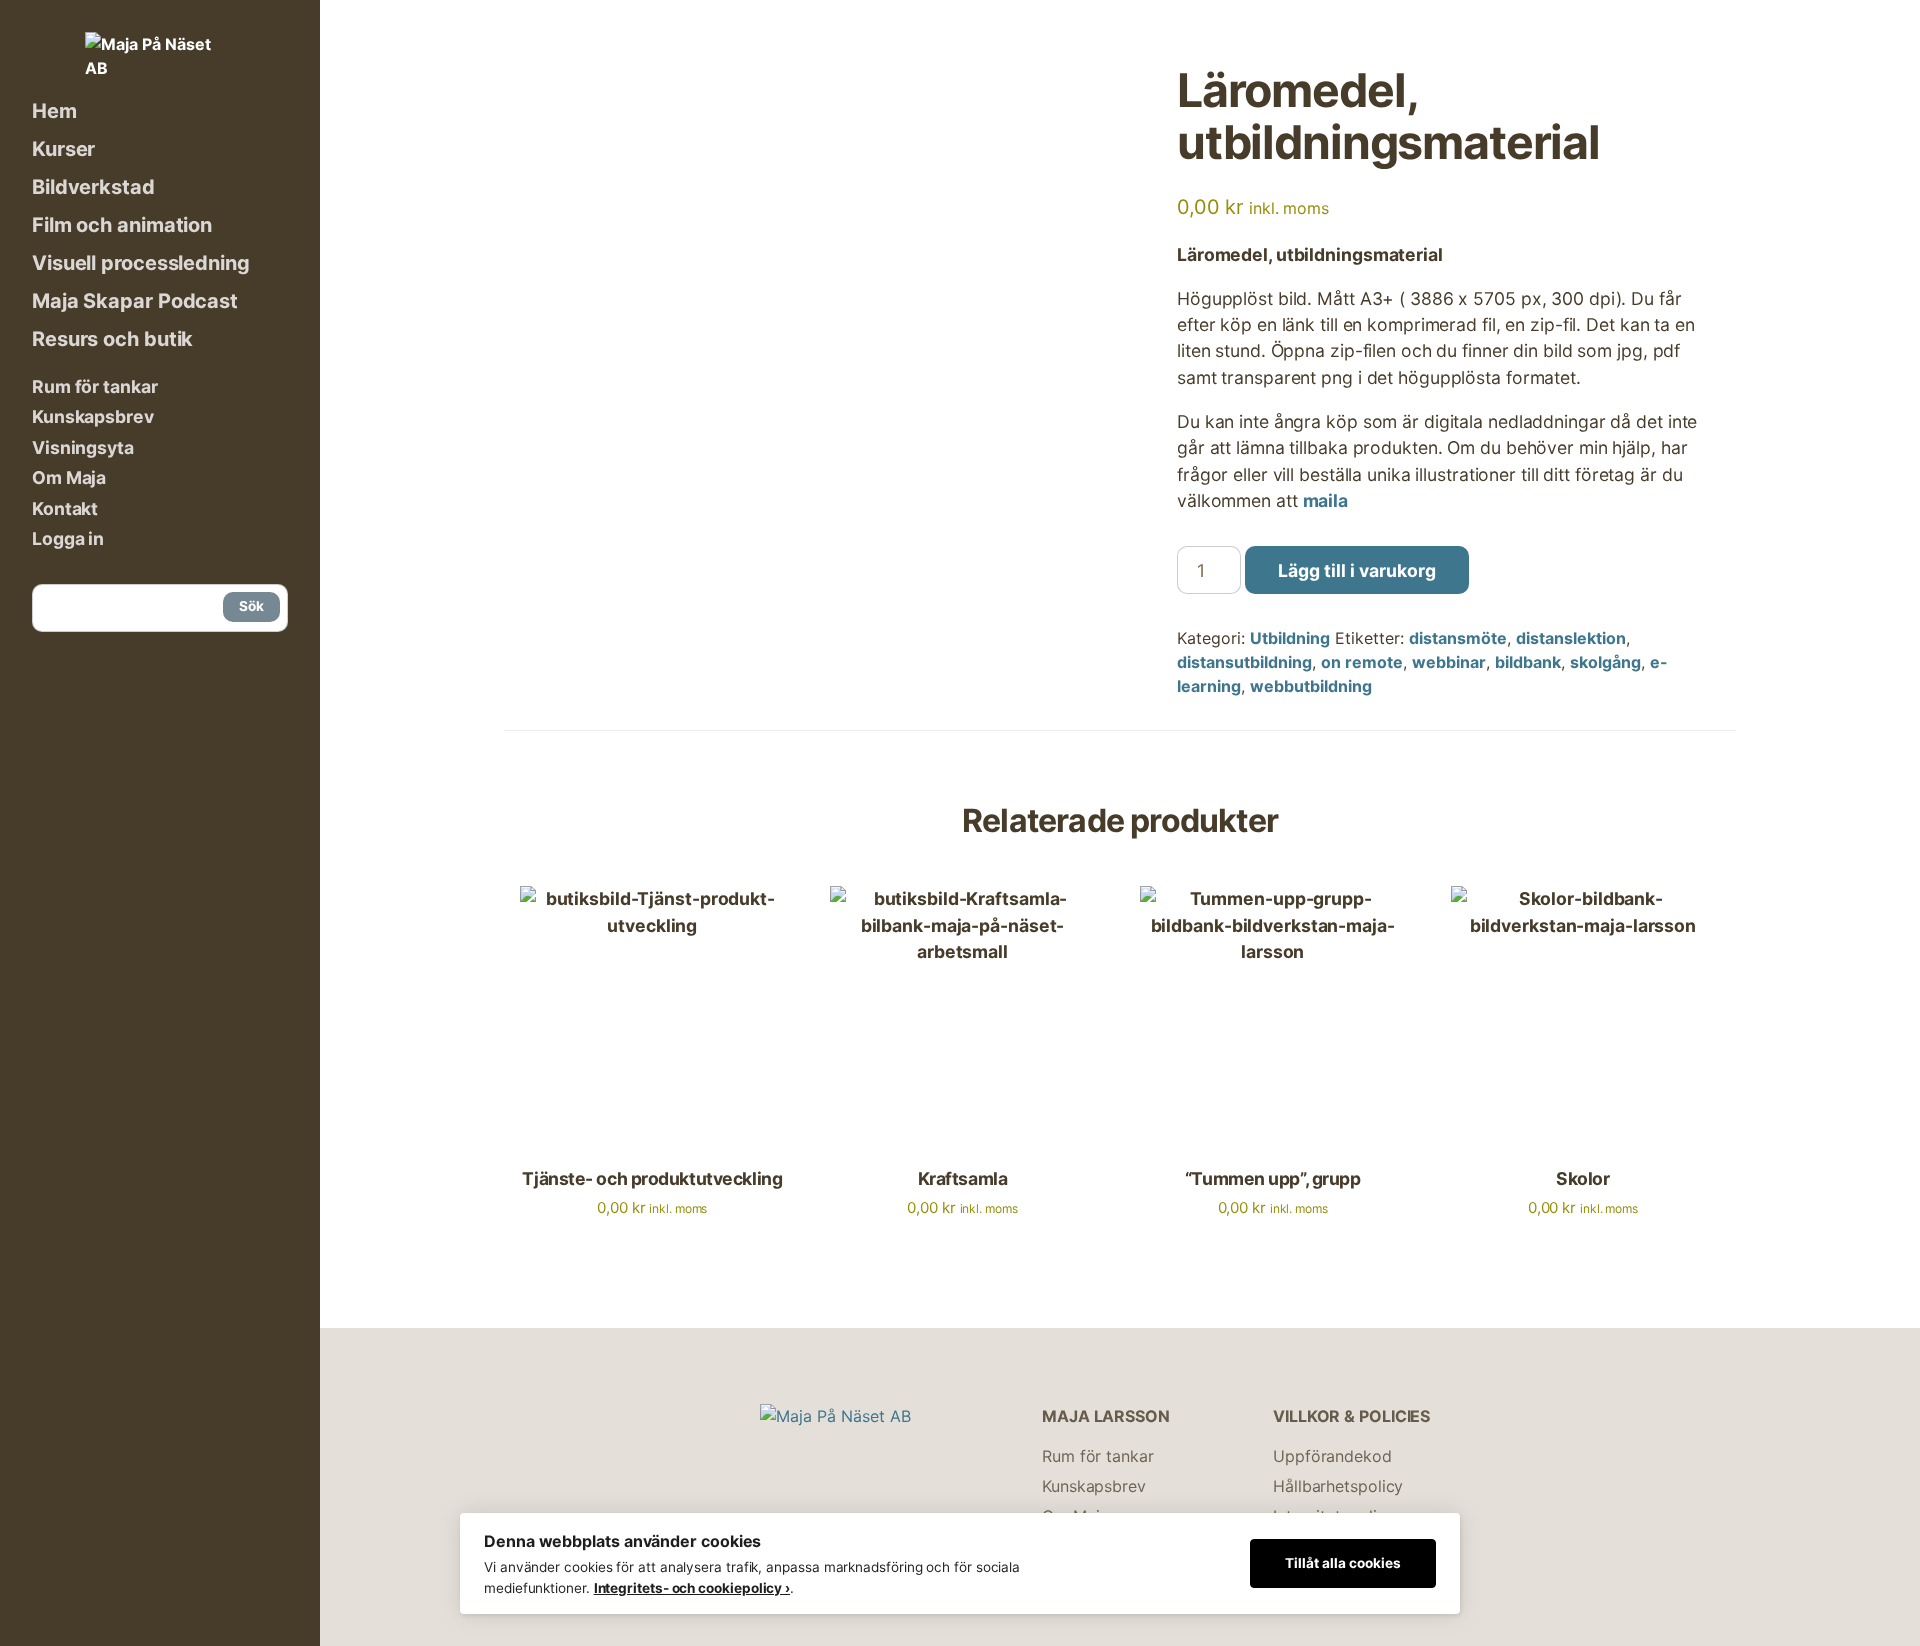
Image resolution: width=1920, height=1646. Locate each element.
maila (1325, 500)
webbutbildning (1311, 686)
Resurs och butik (112, 339)
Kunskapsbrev (93, 416)
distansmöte (1458, 638)
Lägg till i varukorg (1357, 570)
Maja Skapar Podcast (135, 301)
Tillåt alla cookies (1343, 1563)
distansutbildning (1244, 662)
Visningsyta (83, 447)
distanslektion (1571, 638)
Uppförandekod (1332, 1456)
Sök (251, 606)
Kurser (63, 149)
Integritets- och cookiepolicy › (692, 1588)
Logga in (68, 538)
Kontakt (65, 508)
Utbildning (1290, 638)
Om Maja (69, 477)
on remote (1362, 662)
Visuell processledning (141, 263)
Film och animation (122, 225)
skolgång (1605, 662)
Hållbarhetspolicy (1338, 1486)
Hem (54, 111)
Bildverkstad (93, 187)
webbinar (1449, 662)
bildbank (1528, 662)
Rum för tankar (95, 386)
